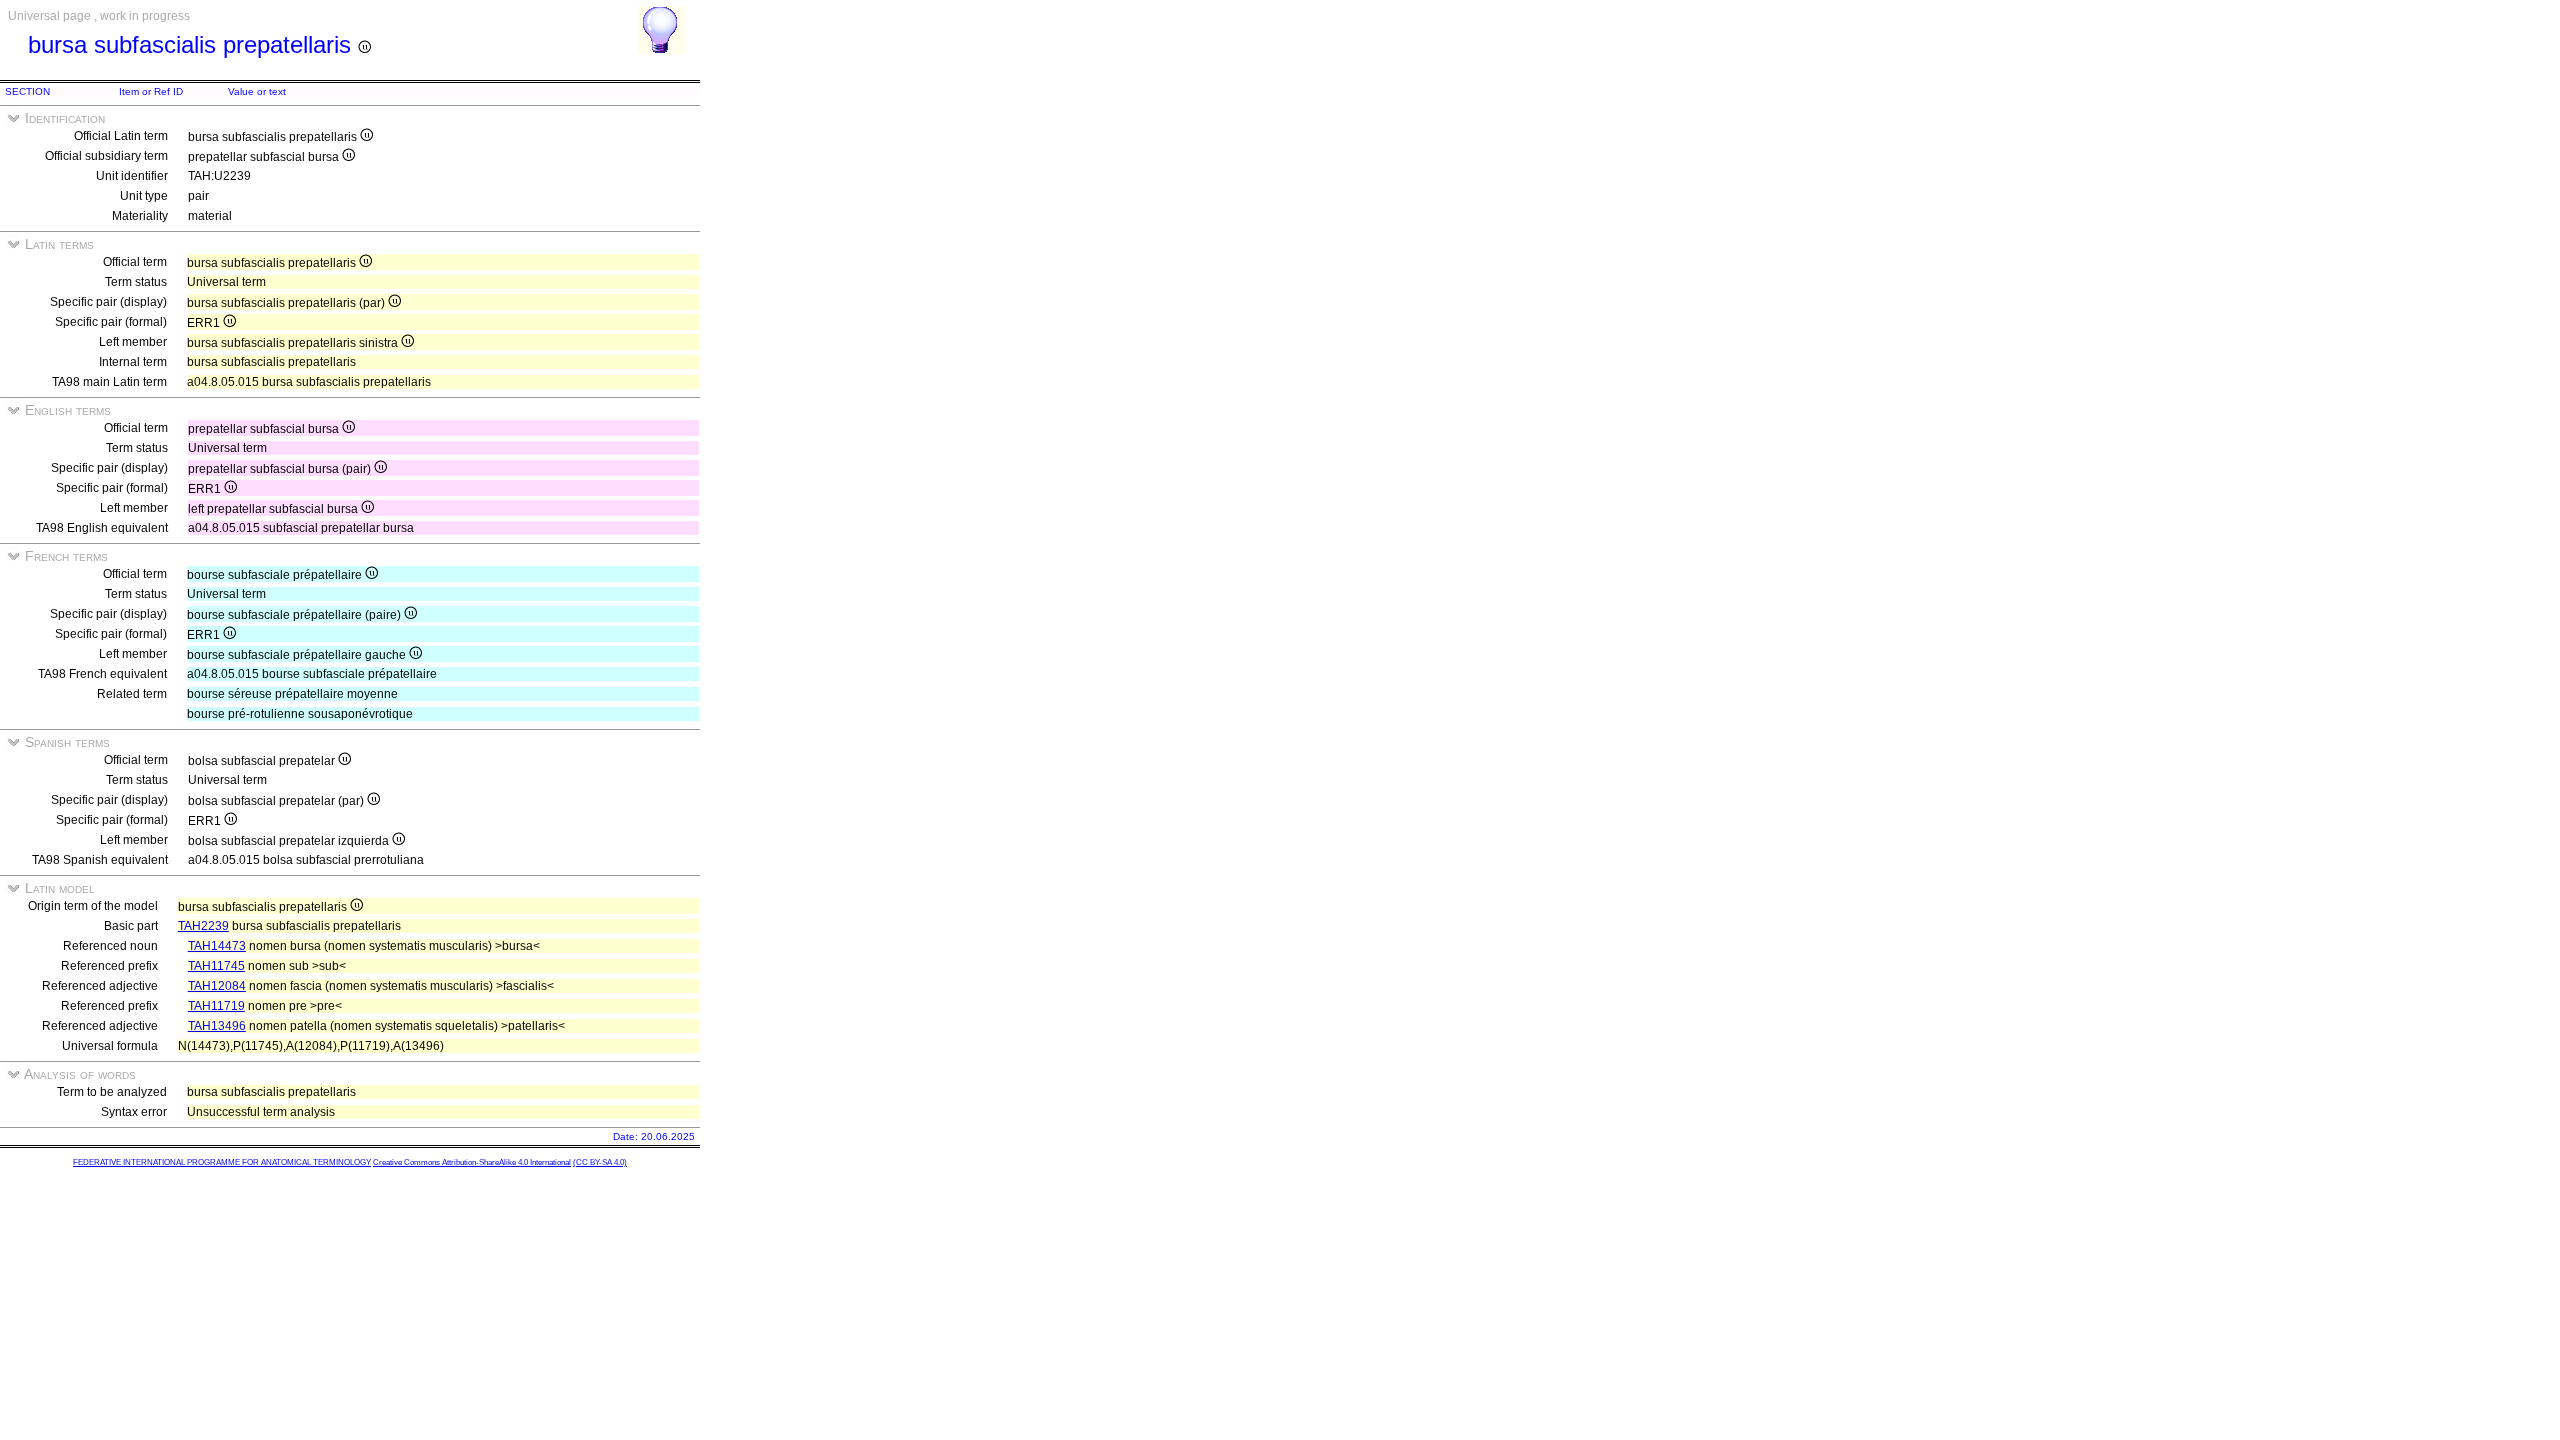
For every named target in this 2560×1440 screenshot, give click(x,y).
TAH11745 (216, 966)
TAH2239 (203, 926)
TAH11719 (216, 1006)
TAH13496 (217, 1026)
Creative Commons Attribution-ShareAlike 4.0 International (472, 1162)
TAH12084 (217, 986)
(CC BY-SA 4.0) (600, 1162)
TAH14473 (217, 946)
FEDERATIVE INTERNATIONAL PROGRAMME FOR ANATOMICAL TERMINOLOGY (222, 1162)
